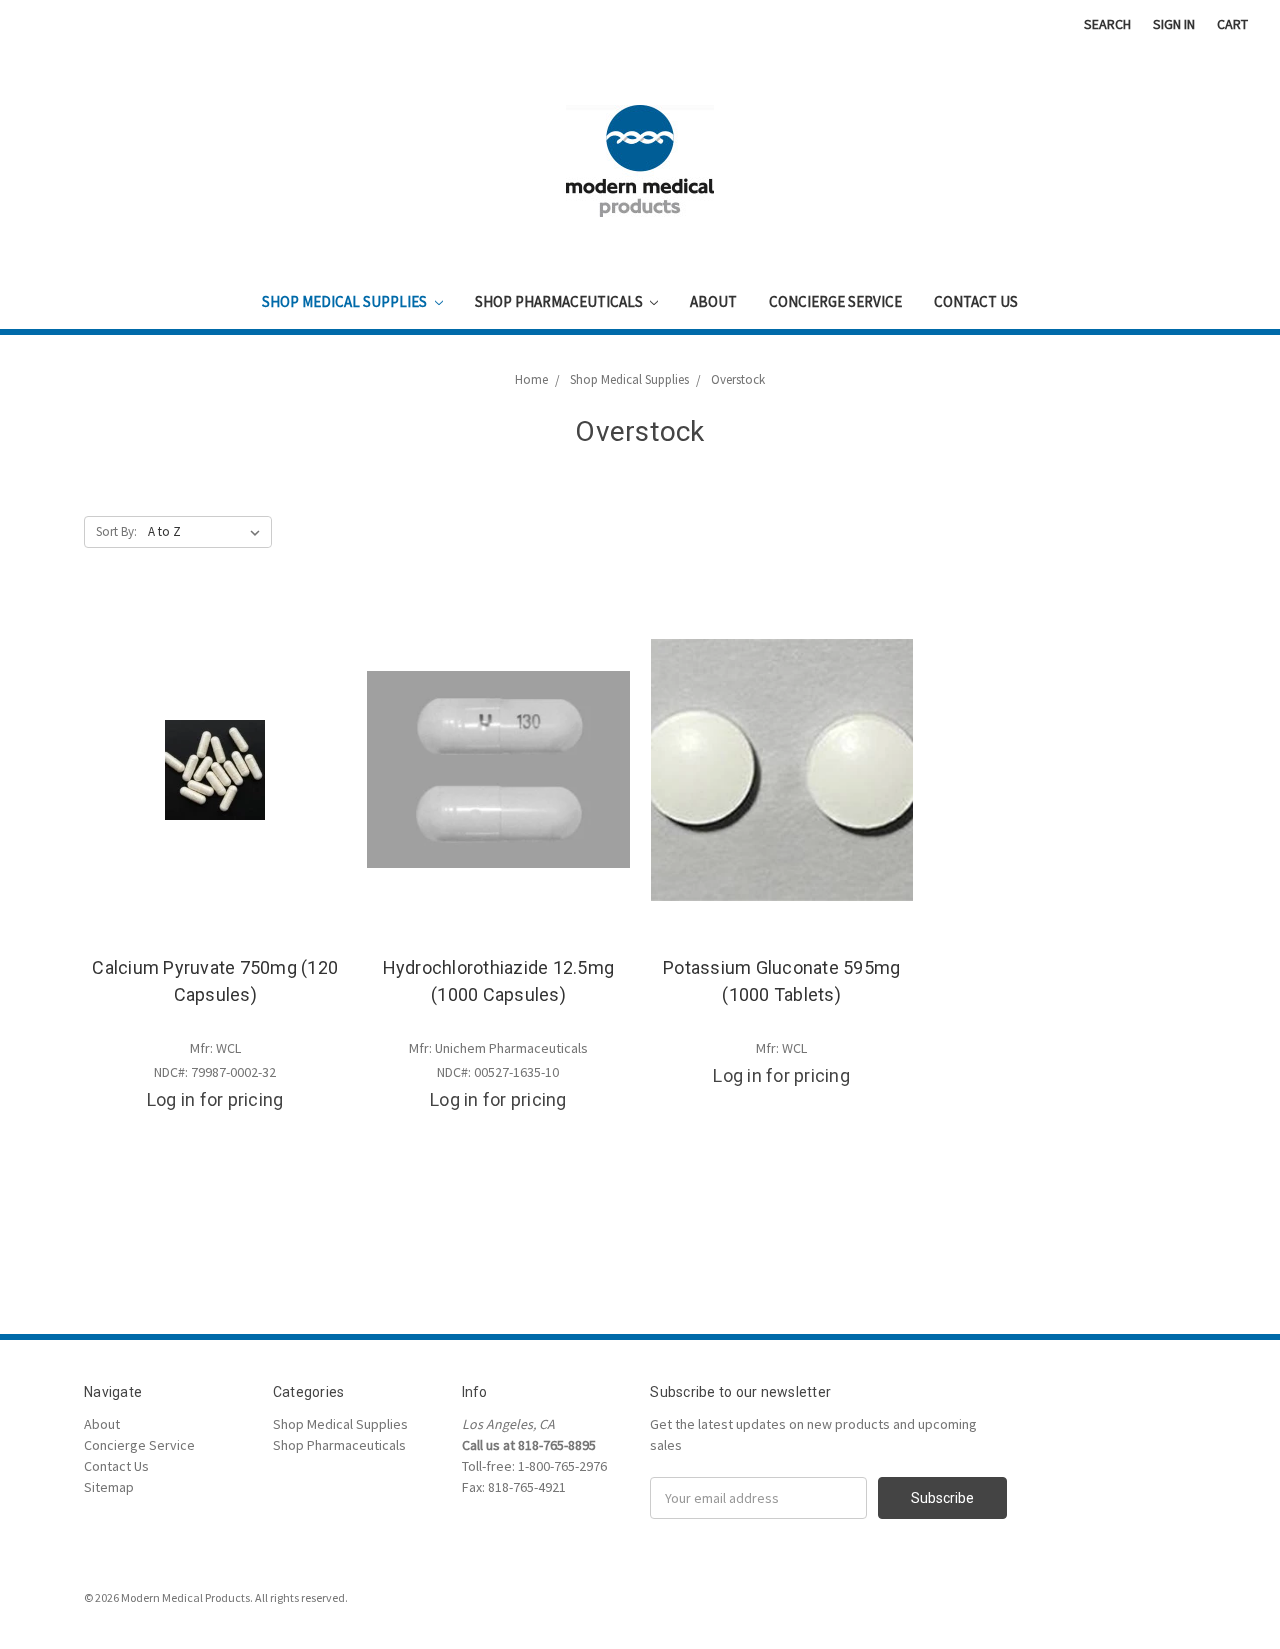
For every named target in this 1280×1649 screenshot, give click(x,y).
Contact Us (976, 301)
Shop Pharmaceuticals (560, 301)
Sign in (1174, 24)
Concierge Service (835, 301)
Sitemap (109, 1487)
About (713, 301)
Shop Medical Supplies (346, 301)
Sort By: (116, 531)
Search (1107, 24)
